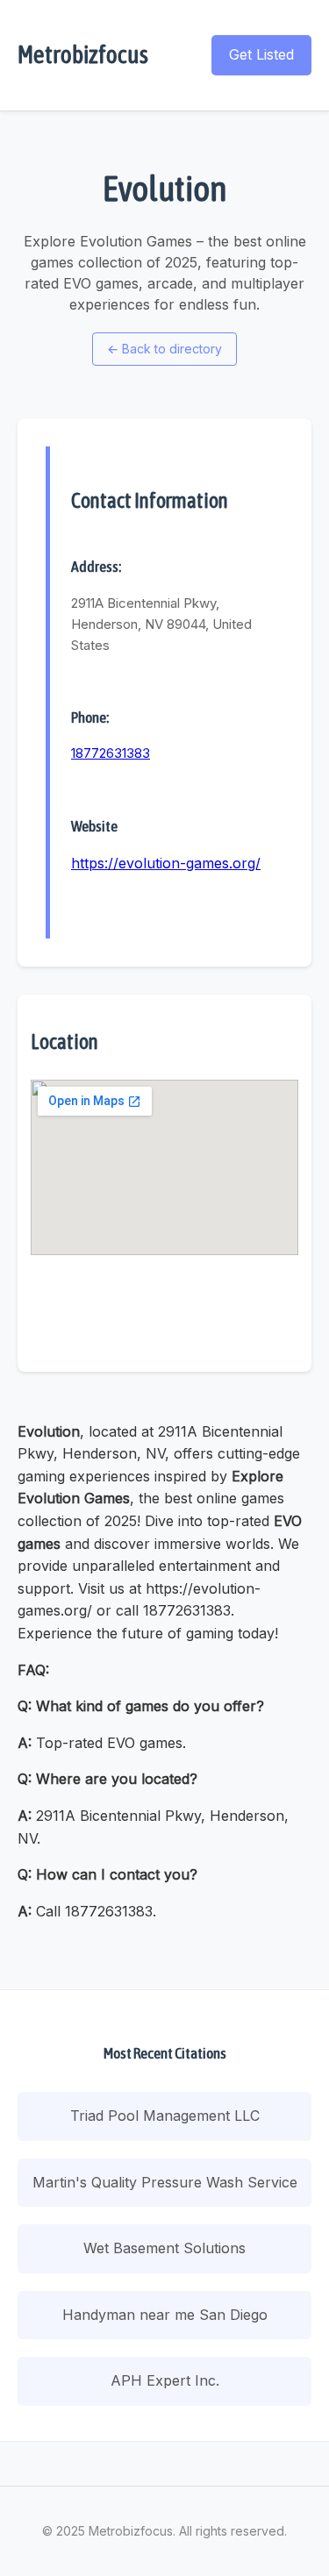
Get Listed (261, 54)
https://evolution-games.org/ (166, 863)
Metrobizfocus (83, 54)
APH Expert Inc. (165, 2380)
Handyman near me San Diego (165, 2315)
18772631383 (111, 753)
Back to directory (164, 349)
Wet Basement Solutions (164, 2248)
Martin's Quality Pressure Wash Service (165, 2182)
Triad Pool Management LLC (165, 2116)
